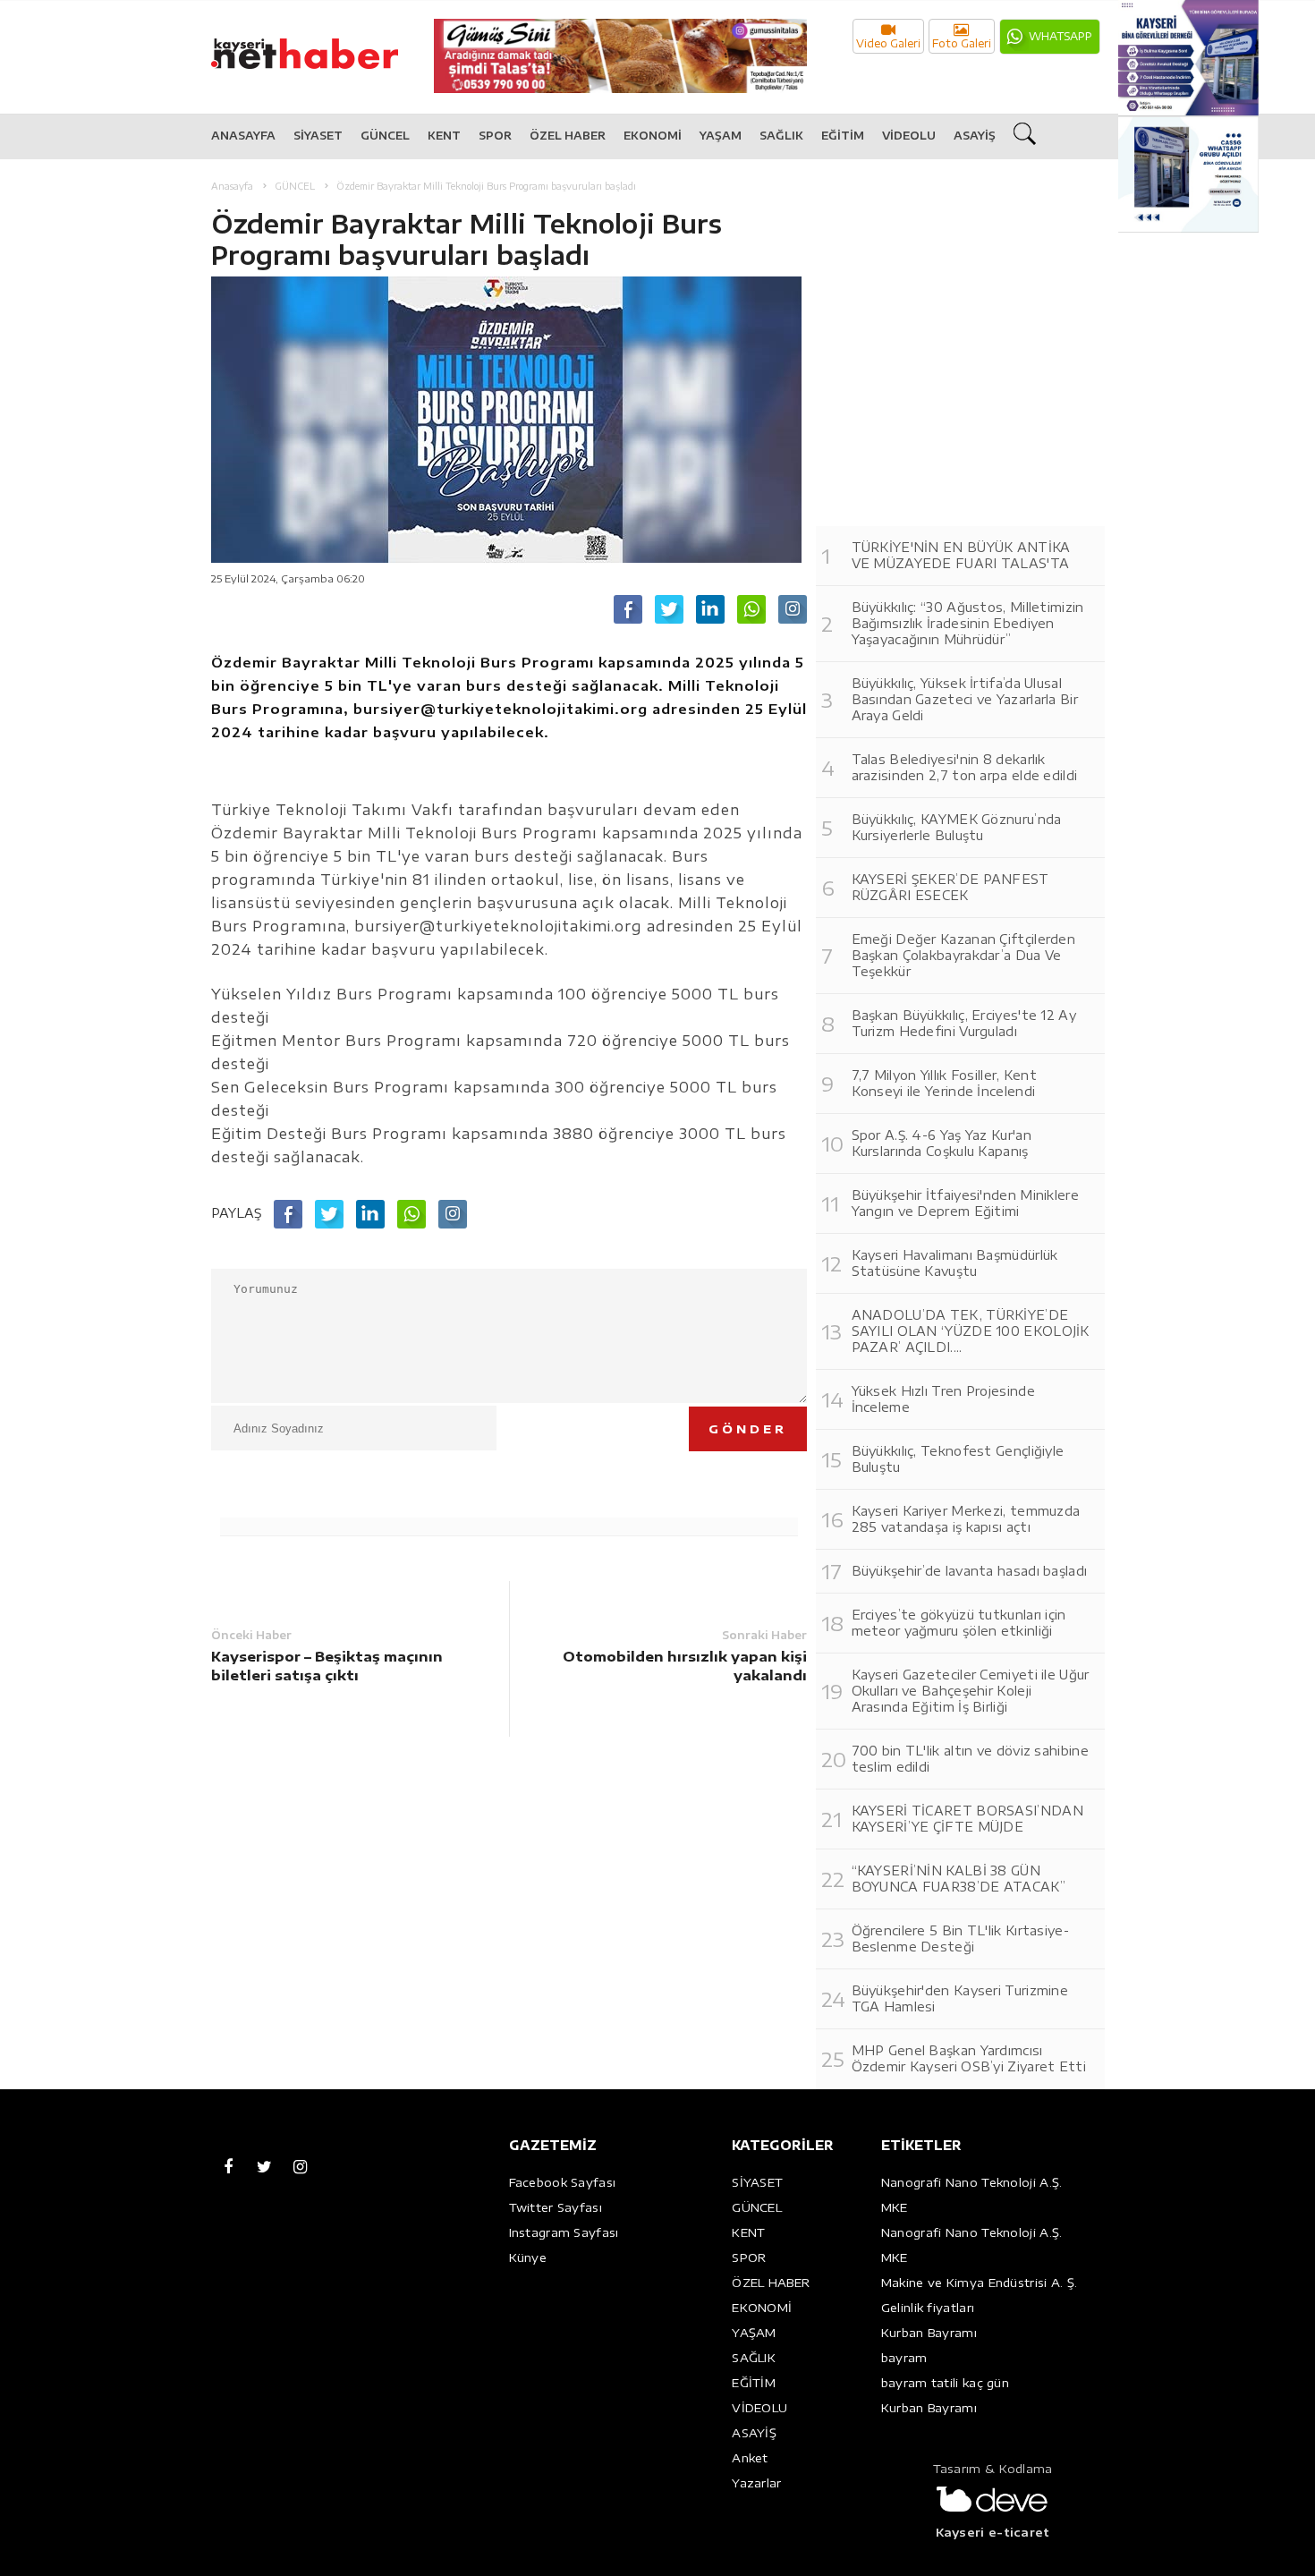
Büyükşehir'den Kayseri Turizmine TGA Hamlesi (960, 1998)
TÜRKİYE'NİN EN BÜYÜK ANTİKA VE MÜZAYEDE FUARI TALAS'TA (961, 555)
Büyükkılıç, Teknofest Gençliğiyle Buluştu (958, 1459)
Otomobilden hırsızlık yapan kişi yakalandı (685, 1666)
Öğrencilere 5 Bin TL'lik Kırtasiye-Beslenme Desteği (961, 1938)
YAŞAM (721, 136)
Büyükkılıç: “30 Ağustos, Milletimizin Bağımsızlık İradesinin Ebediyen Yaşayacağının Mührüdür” (968, 623)
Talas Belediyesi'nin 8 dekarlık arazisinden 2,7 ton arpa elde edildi (965, 767)
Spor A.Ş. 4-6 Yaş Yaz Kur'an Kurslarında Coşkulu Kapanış (942, 1143)
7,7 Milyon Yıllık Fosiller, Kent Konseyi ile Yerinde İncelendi (945, 1083)
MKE (895, 2207)
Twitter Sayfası (556, 2207)
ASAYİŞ (975, 136)
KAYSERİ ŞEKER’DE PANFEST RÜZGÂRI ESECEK (950, 887)
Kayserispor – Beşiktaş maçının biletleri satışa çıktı (327, 1666)
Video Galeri (888, 43)
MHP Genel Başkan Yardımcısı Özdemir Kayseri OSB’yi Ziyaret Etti (969, 2058)
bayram (904, 2358)
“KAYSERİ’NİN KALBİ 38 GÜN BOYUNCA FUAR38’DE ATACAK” (959, 1879)
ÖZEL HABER (568, 136)
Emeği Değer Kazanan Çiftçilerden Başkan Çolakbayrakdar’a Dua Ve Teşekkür (964, 955)
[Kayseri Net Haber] (323, 44)
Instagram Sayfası (564, 2232)
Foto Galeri (962, 43)
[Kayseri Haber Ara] (1027, 137)
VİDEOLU (909, 136)
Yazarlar (756, 2483)
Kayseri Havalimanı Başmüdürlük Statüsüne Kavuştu (955, 1263)
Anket (750, 2458)
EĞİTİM (843, 136)
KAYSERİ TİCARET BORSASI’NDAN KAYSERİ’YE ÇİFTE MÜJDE (967, 1819)
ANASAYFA (243, 136)
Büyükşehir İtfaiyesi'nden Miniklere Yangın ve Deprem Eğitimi (966, 1203)
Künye (528, 2257)
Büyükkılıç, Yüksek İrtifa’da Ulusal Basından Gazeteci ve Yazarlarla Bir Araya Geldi (965, 699)
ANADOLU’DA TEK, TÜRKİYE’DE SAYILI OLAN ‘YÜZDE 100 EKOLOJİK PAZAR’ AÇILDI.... (971, 1331)
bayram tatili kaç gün (945, 2383)
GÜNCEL (385, 136)
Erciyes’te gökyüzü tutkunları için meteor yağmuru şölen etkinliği (959, 1623)
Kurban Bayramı (929, 2333)
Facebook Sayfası (563, 2182)
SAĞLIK (781, 136)
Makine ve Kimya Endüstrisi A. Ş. (980, 2283)
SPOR (495, 136)
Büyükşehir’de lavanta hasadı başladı (970, 1571)
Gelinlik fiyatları (928, 2308)
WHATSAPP (1060, 36)
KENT (444, 136)
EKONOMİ (653, 136)
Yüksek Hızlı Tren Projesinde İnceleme (943, 1399)
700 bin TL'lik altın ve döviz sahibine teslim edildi (970, 1759)
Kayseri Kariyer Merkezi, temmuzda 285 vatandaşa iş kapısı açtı (966, 1519)
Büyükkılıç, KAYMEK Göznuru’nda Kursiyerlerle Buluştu (957, 827)
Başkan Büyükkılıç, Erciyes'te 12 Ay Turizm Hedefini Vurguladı (964, 1023)
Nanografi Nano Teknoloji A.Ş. (972, 2182)
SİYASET (318, 136)
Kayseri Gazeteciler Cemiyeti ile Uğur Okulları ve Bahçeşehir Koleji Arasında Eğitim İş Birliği (971, 1691)
